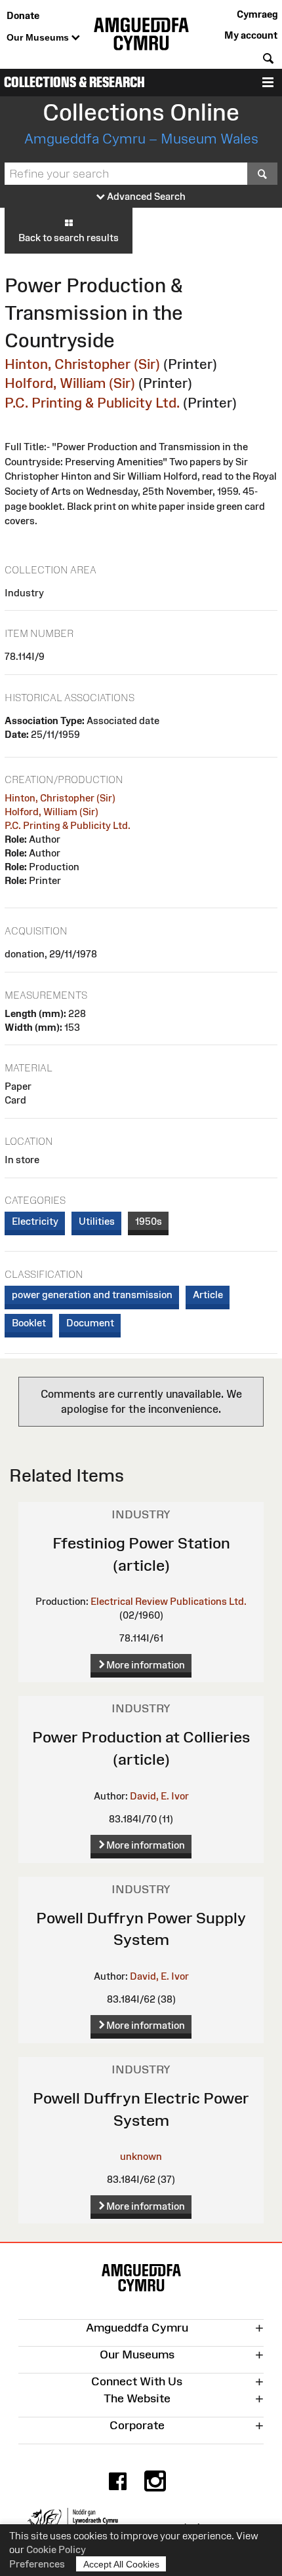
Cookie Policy (56, 2549)
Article (208, 1295)
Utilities (97, 1221)
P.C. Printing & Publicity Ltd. (92, 403)
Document (90, 1323)
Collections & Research (74, 82)
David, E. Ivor (159, 1796)
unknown (141, 2156)
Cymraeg (257, 14)
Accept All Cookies (121, 2564)
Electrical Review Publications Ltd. (169, 1601)
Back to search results (69, 238)
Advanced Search (145, 196)
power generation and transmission (92, 1295)
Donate (23, 15)
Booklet (29, 1323)
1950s (149, 1221)
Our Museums (39, 37)
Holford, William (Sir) (70, 383)
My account (251, 35)
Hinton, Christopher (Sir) (82, 364)
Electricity (35, 1221)
